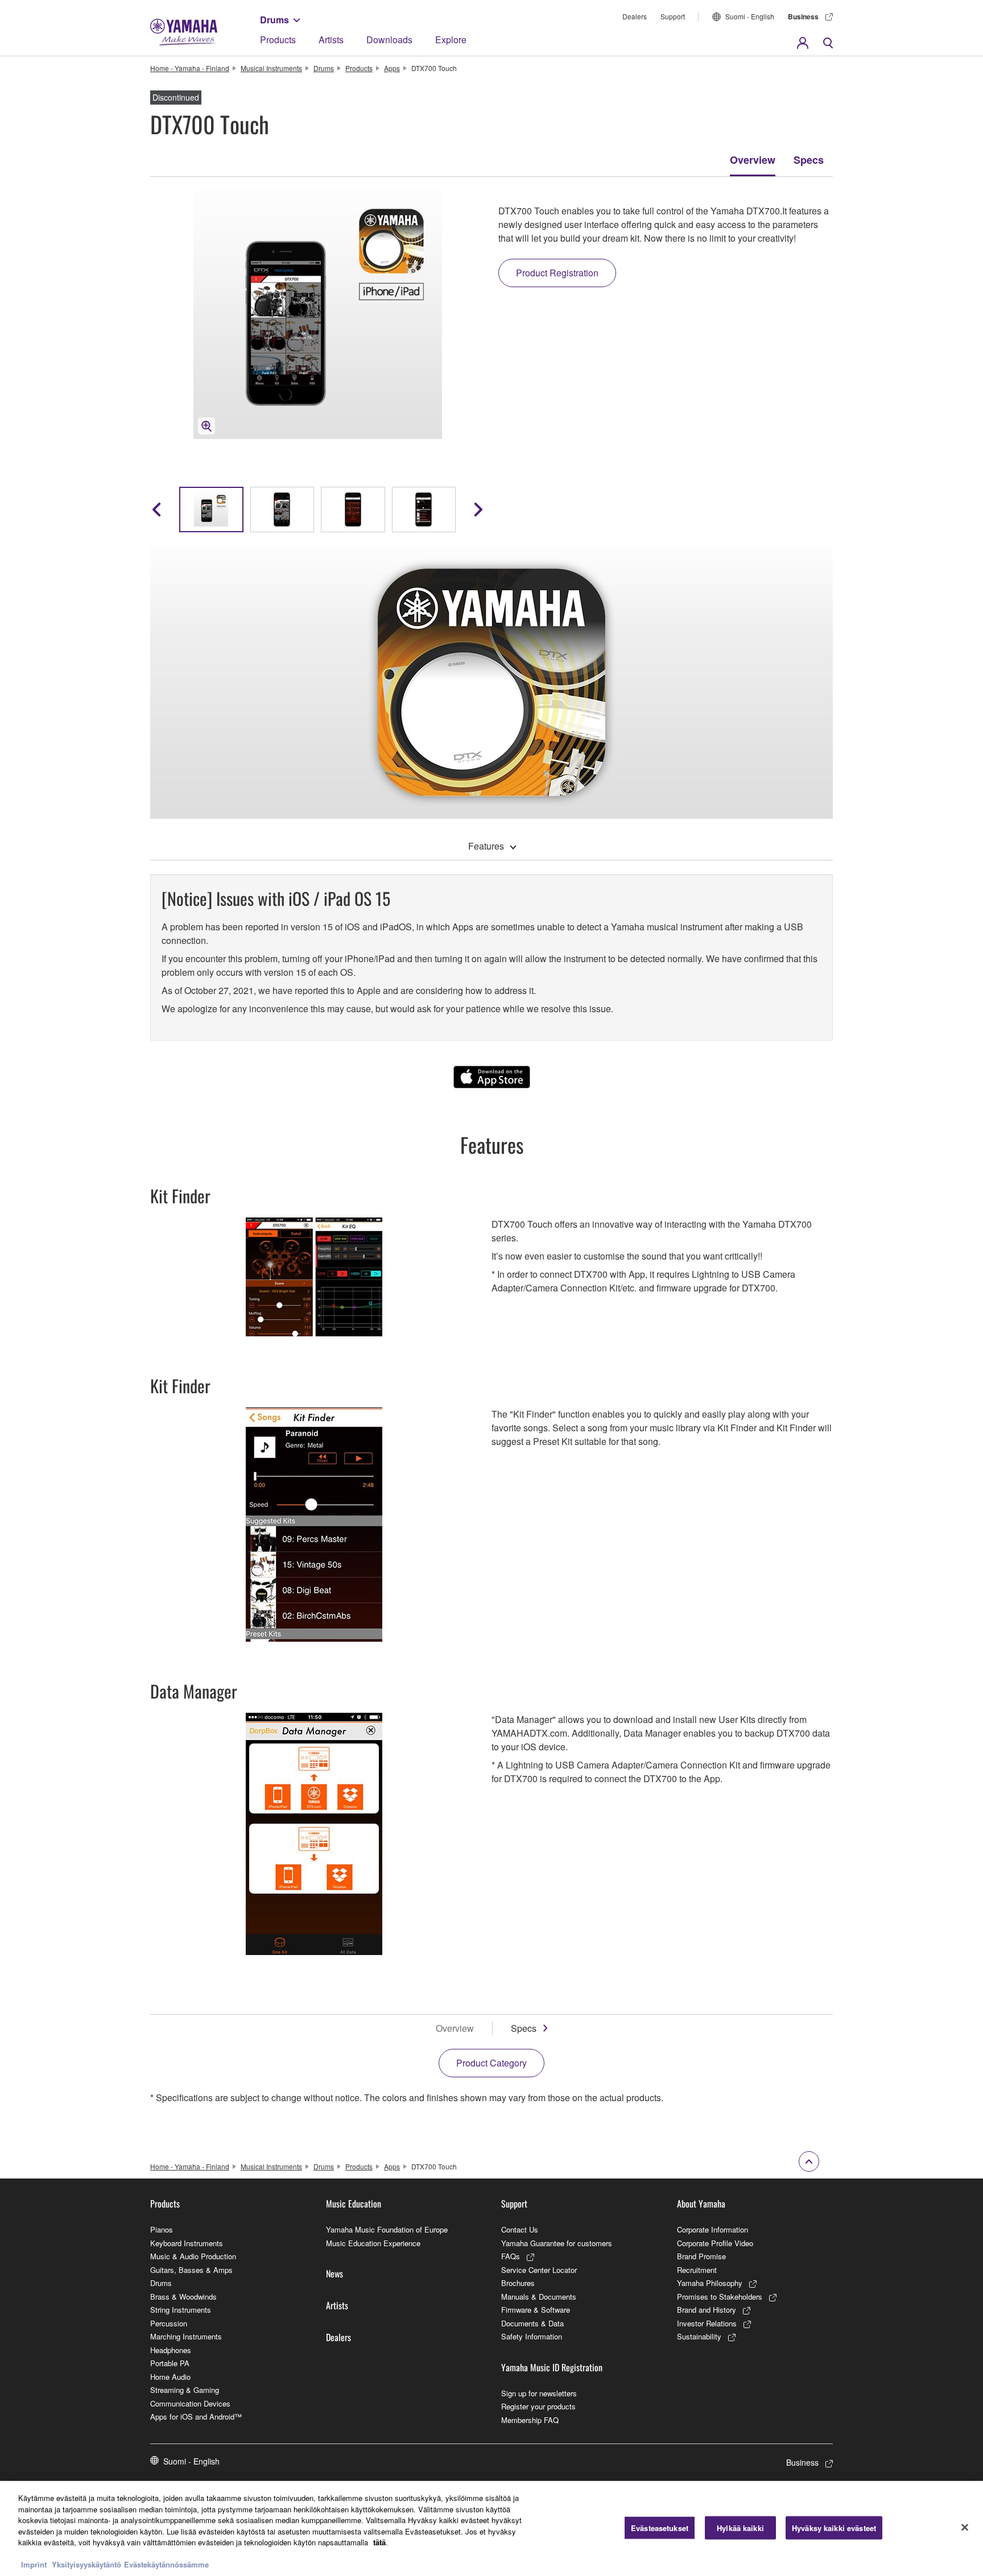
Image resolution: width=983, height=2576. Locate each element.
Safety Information (532, 2336)
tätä (379, 2542)
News (334, 2273)
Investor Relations (707, 2323)
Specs (809, 160)
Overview (753, 160)
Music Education (354, 2204)
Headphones (171, 2350)
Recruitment (697, 2270)
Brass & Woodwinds (183, 2297)
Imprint (34, 2564)
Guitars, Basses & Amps (191, 2270)
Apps (392, 68)
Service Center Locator (539, 2270)
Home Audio (170, 2377)
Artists (331, 40)
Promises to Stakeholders (720, 2297)
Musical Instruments (271, 68)
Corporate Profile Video (715, 2243)
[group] (211, 510)
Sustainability (699, 2336)
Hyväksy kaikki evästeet (834, 2527)
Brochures (518, 2283)
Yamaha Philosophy (710, 2283)
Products (278, 40)
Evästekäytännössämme (166, 2564)
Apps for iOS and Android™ (196, 2416)
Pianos (162, 2229)
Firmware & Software (536, 2310)
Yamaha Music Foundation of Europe (387, 2229)
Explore (451, 40)
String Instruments (181, 2310)
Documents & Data (532, 2323)
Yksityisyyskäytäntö (86, 2564)
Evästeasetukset (660, 2527)
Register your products (538, 2406)
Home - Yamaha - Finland (190, 68)
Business (803, 16)
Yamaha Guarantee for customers (557, 2243)
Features (486, 846)
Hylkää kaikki (740, 2527)
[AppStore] (492, 1077)
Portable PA (170, 2363)
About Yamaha (701, 2204)
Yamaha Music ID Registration (552, 2367)
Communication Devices (190, 2403)
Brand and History (707, 2310)
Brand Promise (701, 2256)
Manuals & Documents (539, 2297)
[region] (491, 2529)
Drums (274, 20)
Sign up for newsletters (539, 2393)
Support (673, 16)
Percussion (169, 2323)
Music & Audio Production (193, 2256)
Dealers (635, 16)
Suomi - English (750, 16)
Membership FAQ (530, 2420)
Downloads (389, 40)
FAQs (511, 2256)
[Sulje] (965, 2527)
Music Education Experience (373, 2243)
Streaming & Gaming (185, 2390)
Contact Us (520, 2229)
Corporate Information (713, 2229)
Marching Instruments (186, 2336)
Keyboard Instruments (187, 2243)
